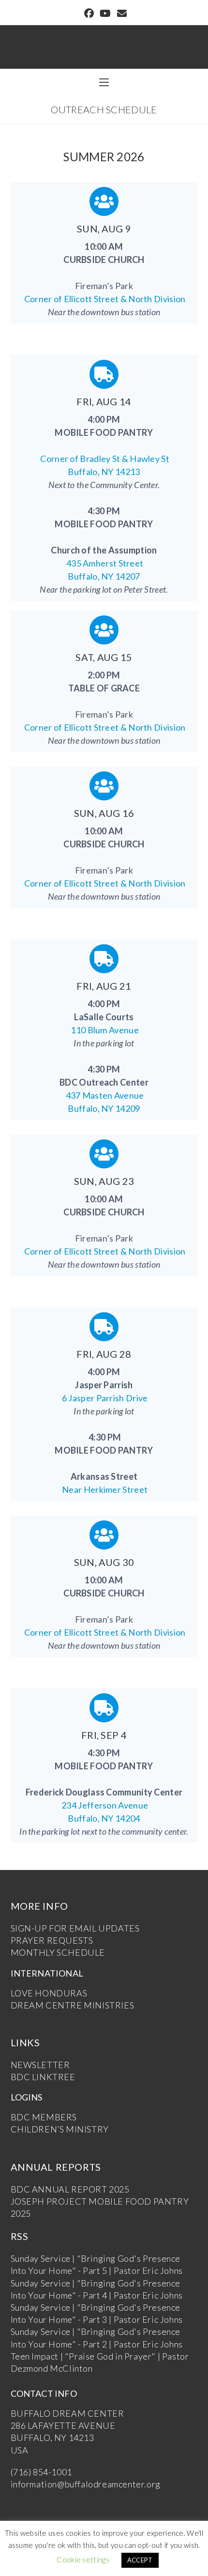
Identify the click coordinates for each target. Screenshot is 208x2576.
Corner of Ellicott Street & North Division (104, 299)
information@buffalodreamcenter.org (86, 2484)
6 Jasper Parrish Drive (104, 1398)
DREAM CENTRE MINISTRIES (73, 2005)
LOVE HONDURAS (49, 1993)
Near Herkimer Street (104, 1489)
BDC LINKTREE (43, 2077)
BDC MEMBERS (44, 2117)
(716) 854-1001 (41, 2472)
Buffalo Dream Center (104, 42)
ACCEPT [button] (140, 2560)
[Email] (120, 14)
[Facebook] (89, 14)
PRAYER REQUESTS (52, 1940)
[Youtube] (105, 14)
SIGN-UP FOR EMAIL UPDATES (75, 1928)
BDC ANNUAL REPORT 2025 (70, 2189)
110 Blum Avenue (104, 1030)
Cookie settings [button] (83, 2560)
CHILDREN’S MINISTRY (60, 2129)
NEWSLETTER (40, 2065)
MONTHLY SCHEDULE (58, 1952)
